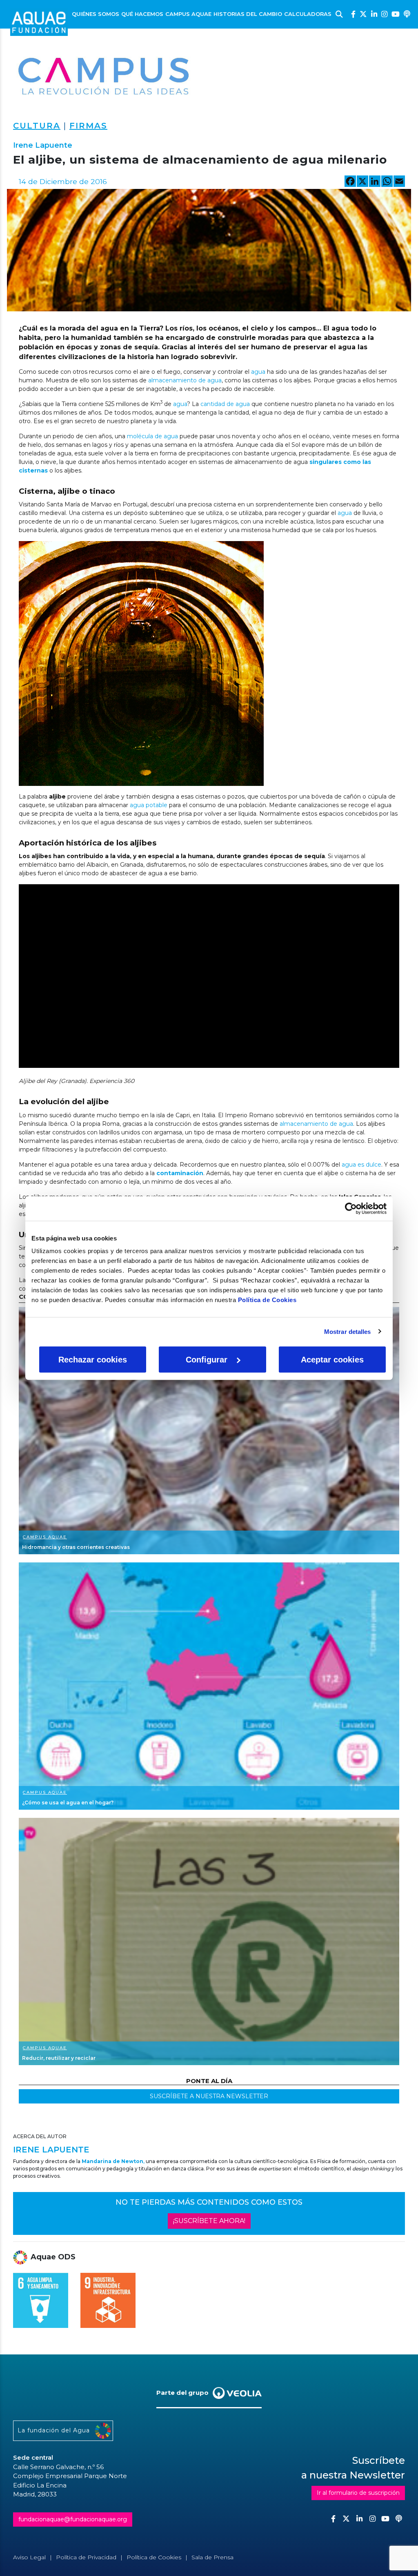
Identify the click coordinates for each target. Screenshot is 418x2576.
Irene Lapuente (43, 145)
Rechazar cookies (93, 1360)
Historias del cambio (248, 14)
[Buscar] (339, 14)
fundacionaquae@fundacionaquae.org (73, 2519)
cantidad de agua (225, 404)
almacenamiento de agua (185, 380)
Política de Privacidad (86, 2557)
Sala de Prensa (212, 2557)
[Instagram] (384, 14)
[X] (362, 182)
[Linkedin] (374, 14)
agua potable (148, 805)
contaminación (180, 1173)
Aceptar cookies (332, 1360)
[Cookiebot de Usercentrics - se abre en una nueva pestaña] (351, 1208)
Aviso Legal (29, 2557)
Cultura (37, 126)
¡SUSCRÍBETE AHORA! (209, 2221)
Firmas (88, 126)
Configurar (207, 1360)
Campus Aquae (188, 14)
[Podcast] (407, 14)
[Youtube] (396, 14)
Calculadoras (308, 14)
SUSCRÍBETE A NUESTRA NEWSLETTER (209, 2096)
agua (257, 372)
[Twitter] (363, 14)
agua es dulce (361, 1165)
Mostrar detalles (348, 1331)
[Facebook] (353, 14)
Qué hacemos (142, 14)
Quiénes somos (96, 14)
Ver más (209, 1431)
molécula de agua (152, 436)
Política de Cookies (267, 1300)
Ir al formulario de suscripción (358, 2493)
